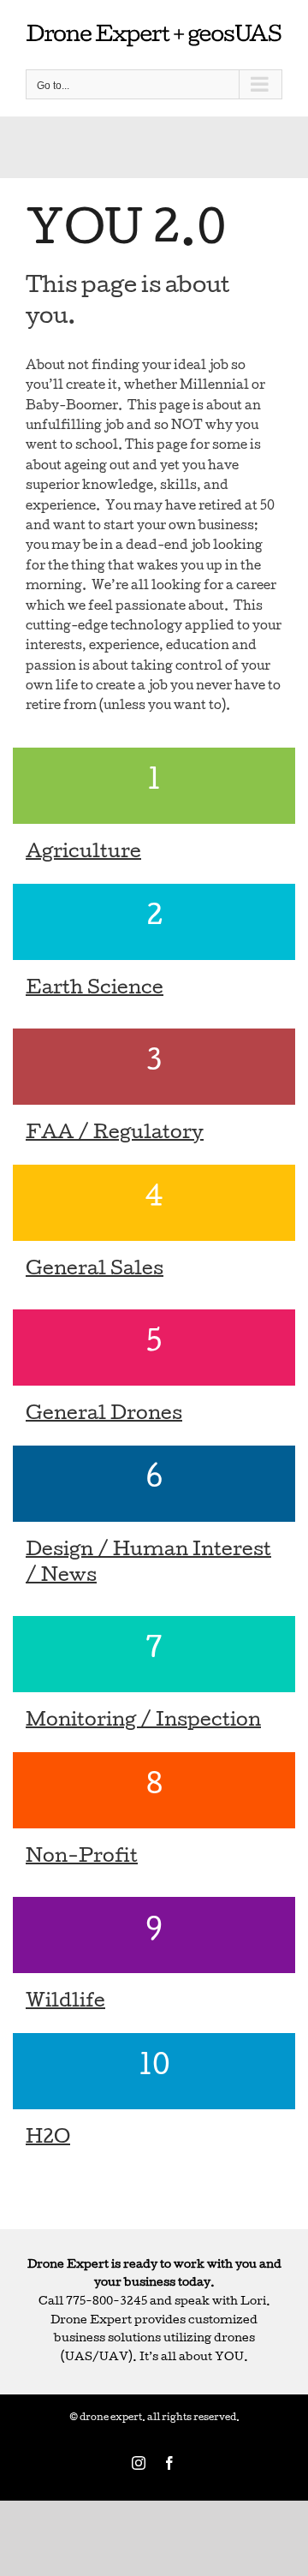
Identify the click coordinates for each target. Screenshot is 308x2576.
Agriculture (83, 854)
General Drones (104, 1416)
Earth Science (95, 990)
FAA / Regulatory (115, 1135)
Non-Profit (82, 1858)
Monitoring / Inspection (143, 1722)
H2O (48, 2139)
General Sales (95, 1271)
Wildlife (65, 2003)
